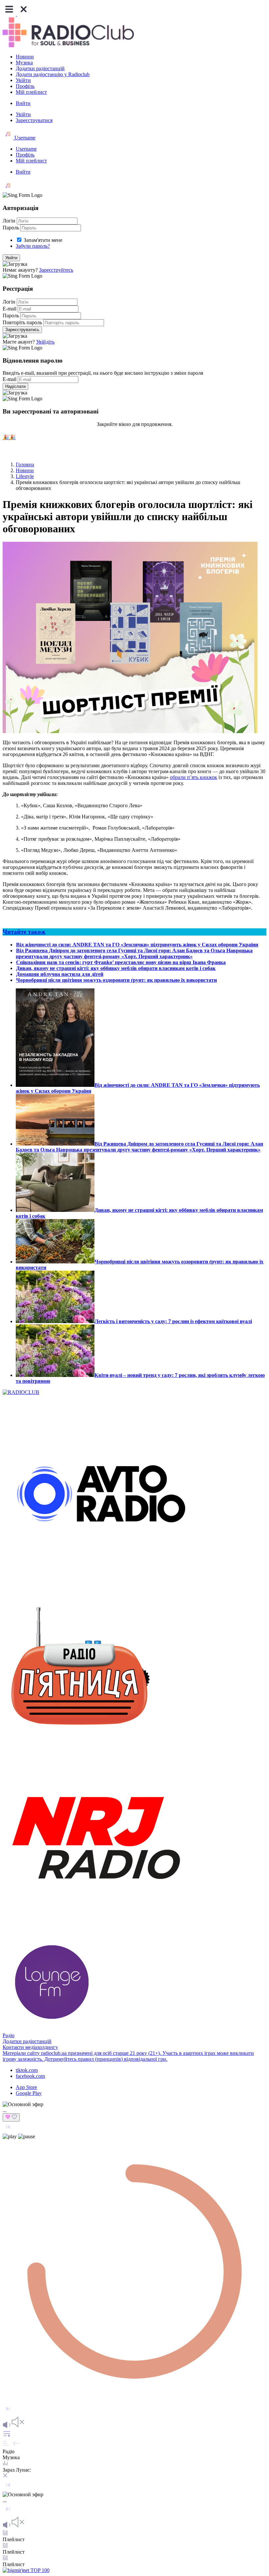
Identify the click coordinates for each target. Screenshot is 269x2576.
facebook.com (30, 2076)
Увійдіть (45, 342)
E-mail (10, 309)
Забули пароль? (33, 246)
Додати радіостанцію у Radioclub (53, 74)
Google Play (29, 2093)
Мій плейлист (31, 92)
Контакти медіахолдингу (30, 2047)
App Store (26, 2087)
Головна (25, 465)
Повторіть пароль (22, 322)
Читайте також (24, 932)
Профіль (25, 86)
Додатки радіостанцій (40, 68)
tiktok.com (27, 2070)
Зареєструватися (34, 120)
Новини (25, 57)
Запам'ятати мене (43, 240)
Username (24, 138)
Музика (24, 63)
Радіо (9, 2035)
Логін (9, 221)
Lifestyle (25, 476)
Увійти (23, 80)
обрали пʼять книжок (194, 777)
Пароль (11, 228)
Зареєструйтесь (56, 270)
